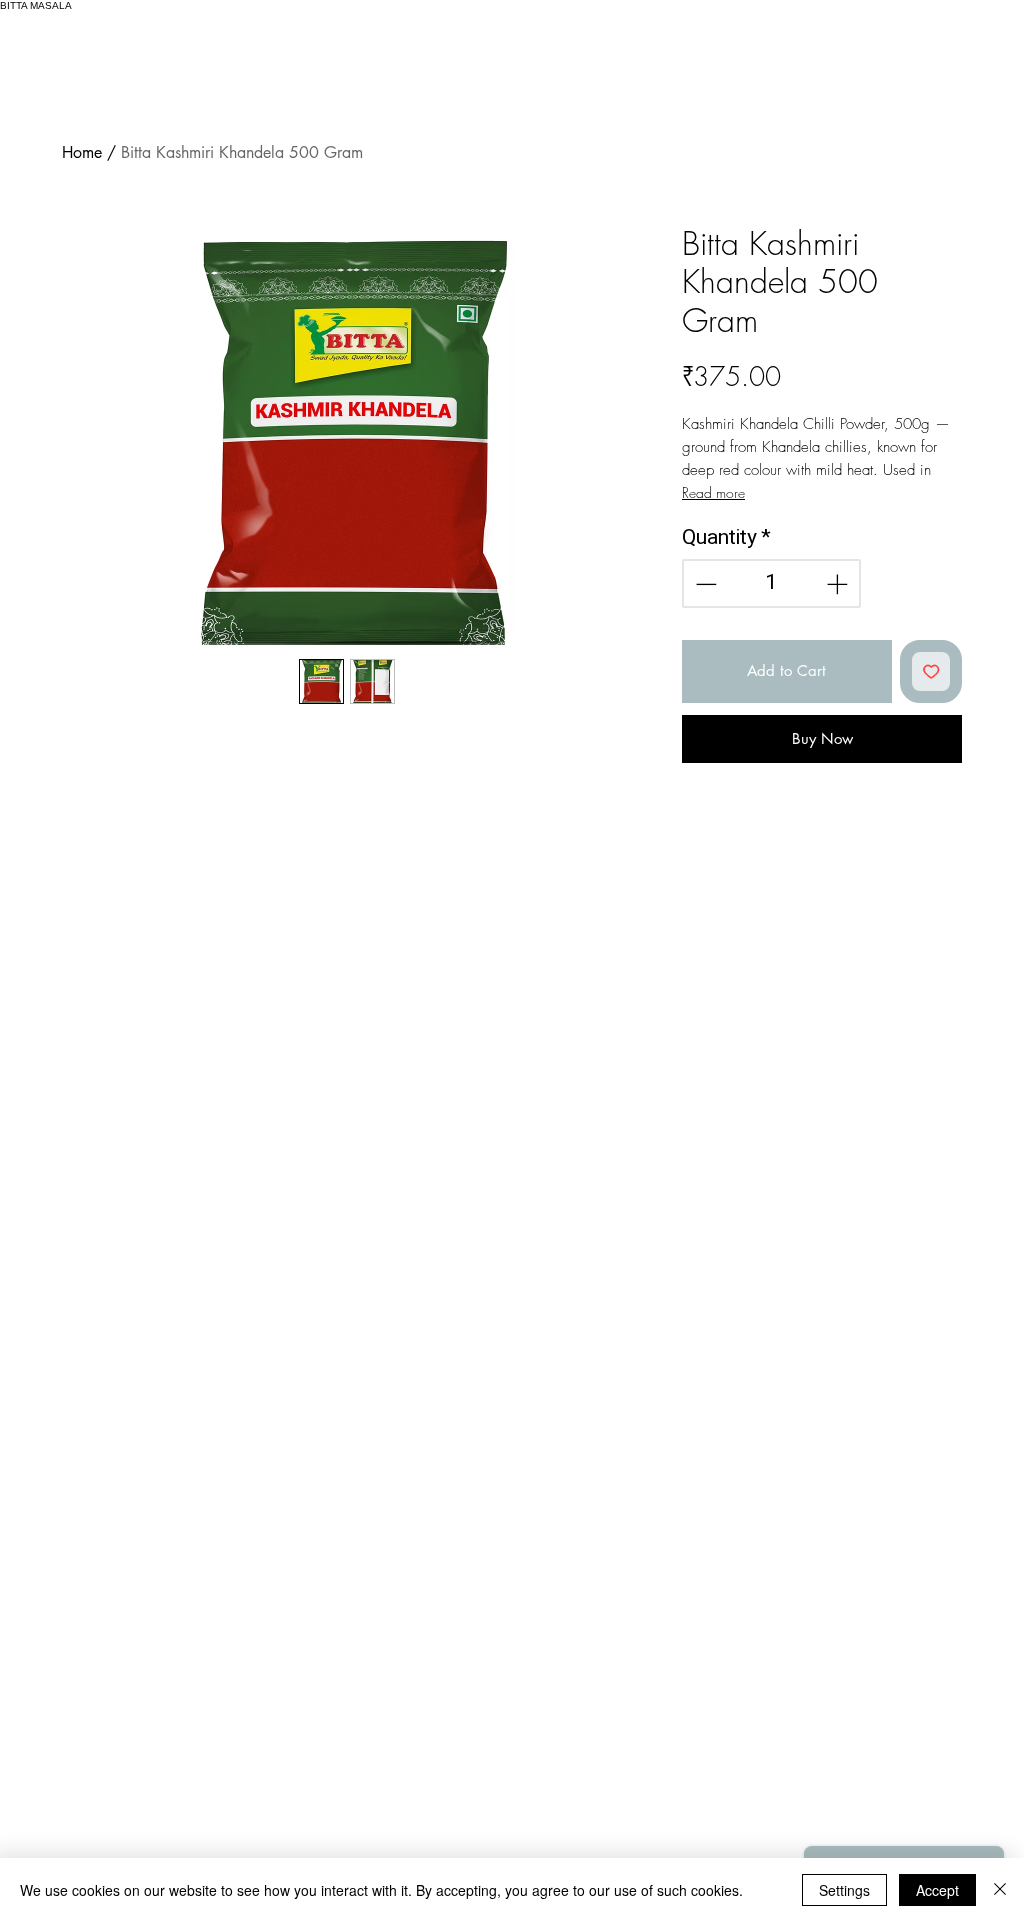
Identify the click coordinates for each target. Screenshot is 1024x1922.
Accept (937, 1890)
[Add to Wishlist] (931, 671)
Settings (844, 1890)
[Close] (1000, 1890)
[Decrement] (704, 584)
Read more (713, 492)
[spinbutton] (772, 584)
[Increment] (839, 584)
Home (82, 152)
